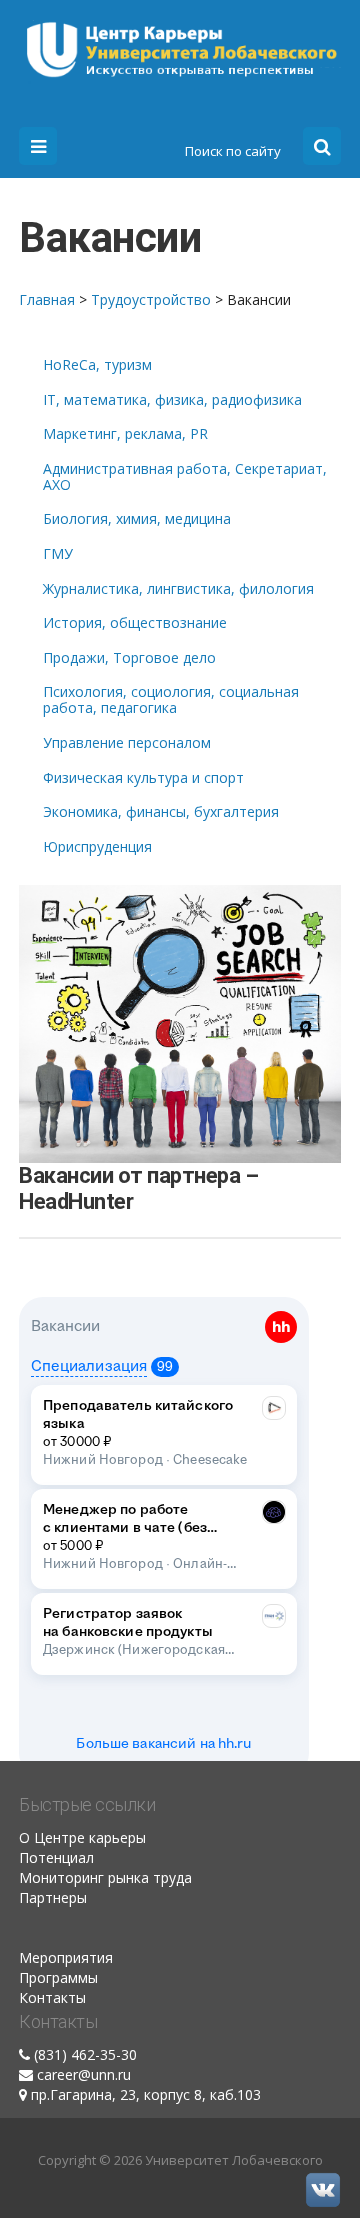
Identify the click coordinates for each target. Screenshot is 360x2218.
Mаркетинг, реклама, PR (125, 434)
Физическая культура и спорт (143, 778)
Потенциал (56, 1857)
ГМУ (58, 554)
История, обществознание (135, 623)
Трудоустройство (151, 299)
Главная (47, 299)
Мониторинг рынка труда (105, 1877)
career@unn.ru (84, 2074)
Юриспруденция (97, 847)
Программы (58, 1977)
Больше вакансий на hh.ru (163, 1744)
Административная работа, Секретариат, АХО (185, 477)
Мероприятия (66, 1957)
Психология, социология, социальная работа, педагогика (171, 700)
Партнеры (53, 1897)
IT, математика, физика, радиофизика (172, 400)
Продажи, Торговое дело (129, 658)
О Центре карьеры (82, 1837)
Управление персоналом (127, 743)
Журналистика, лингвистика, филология (178, 589)
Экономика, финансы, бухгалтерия (161, 812)
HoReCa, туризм (97, 365)
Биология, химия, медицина (137, 519)
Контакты (52, 1997)
